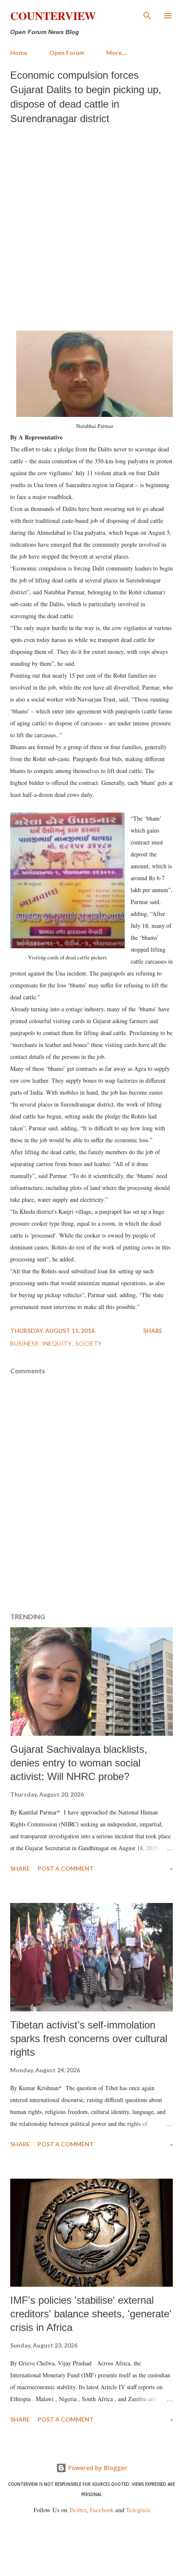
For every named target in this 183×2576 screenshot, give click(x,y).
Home (19, 53)
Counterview (53, 16)
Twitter (78, 2510)
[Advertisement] (91, 225)
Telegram (138, 2510)
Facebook (102, 2510)
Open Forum (67, 53)
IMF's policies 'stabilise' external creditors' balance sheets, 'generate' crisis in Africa (91, 2314)
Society (89, 1343)
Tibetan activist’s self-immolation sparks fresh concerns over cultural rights (89, 2038)
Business (25, 1343)
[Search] (147, 15)
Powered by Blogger (97, 2468)
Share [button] (153, 1331)
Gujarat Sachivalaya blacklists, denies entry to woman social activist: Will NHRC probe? (79, 1763)
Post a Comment (66, 1868)
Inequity (57, 1343)
